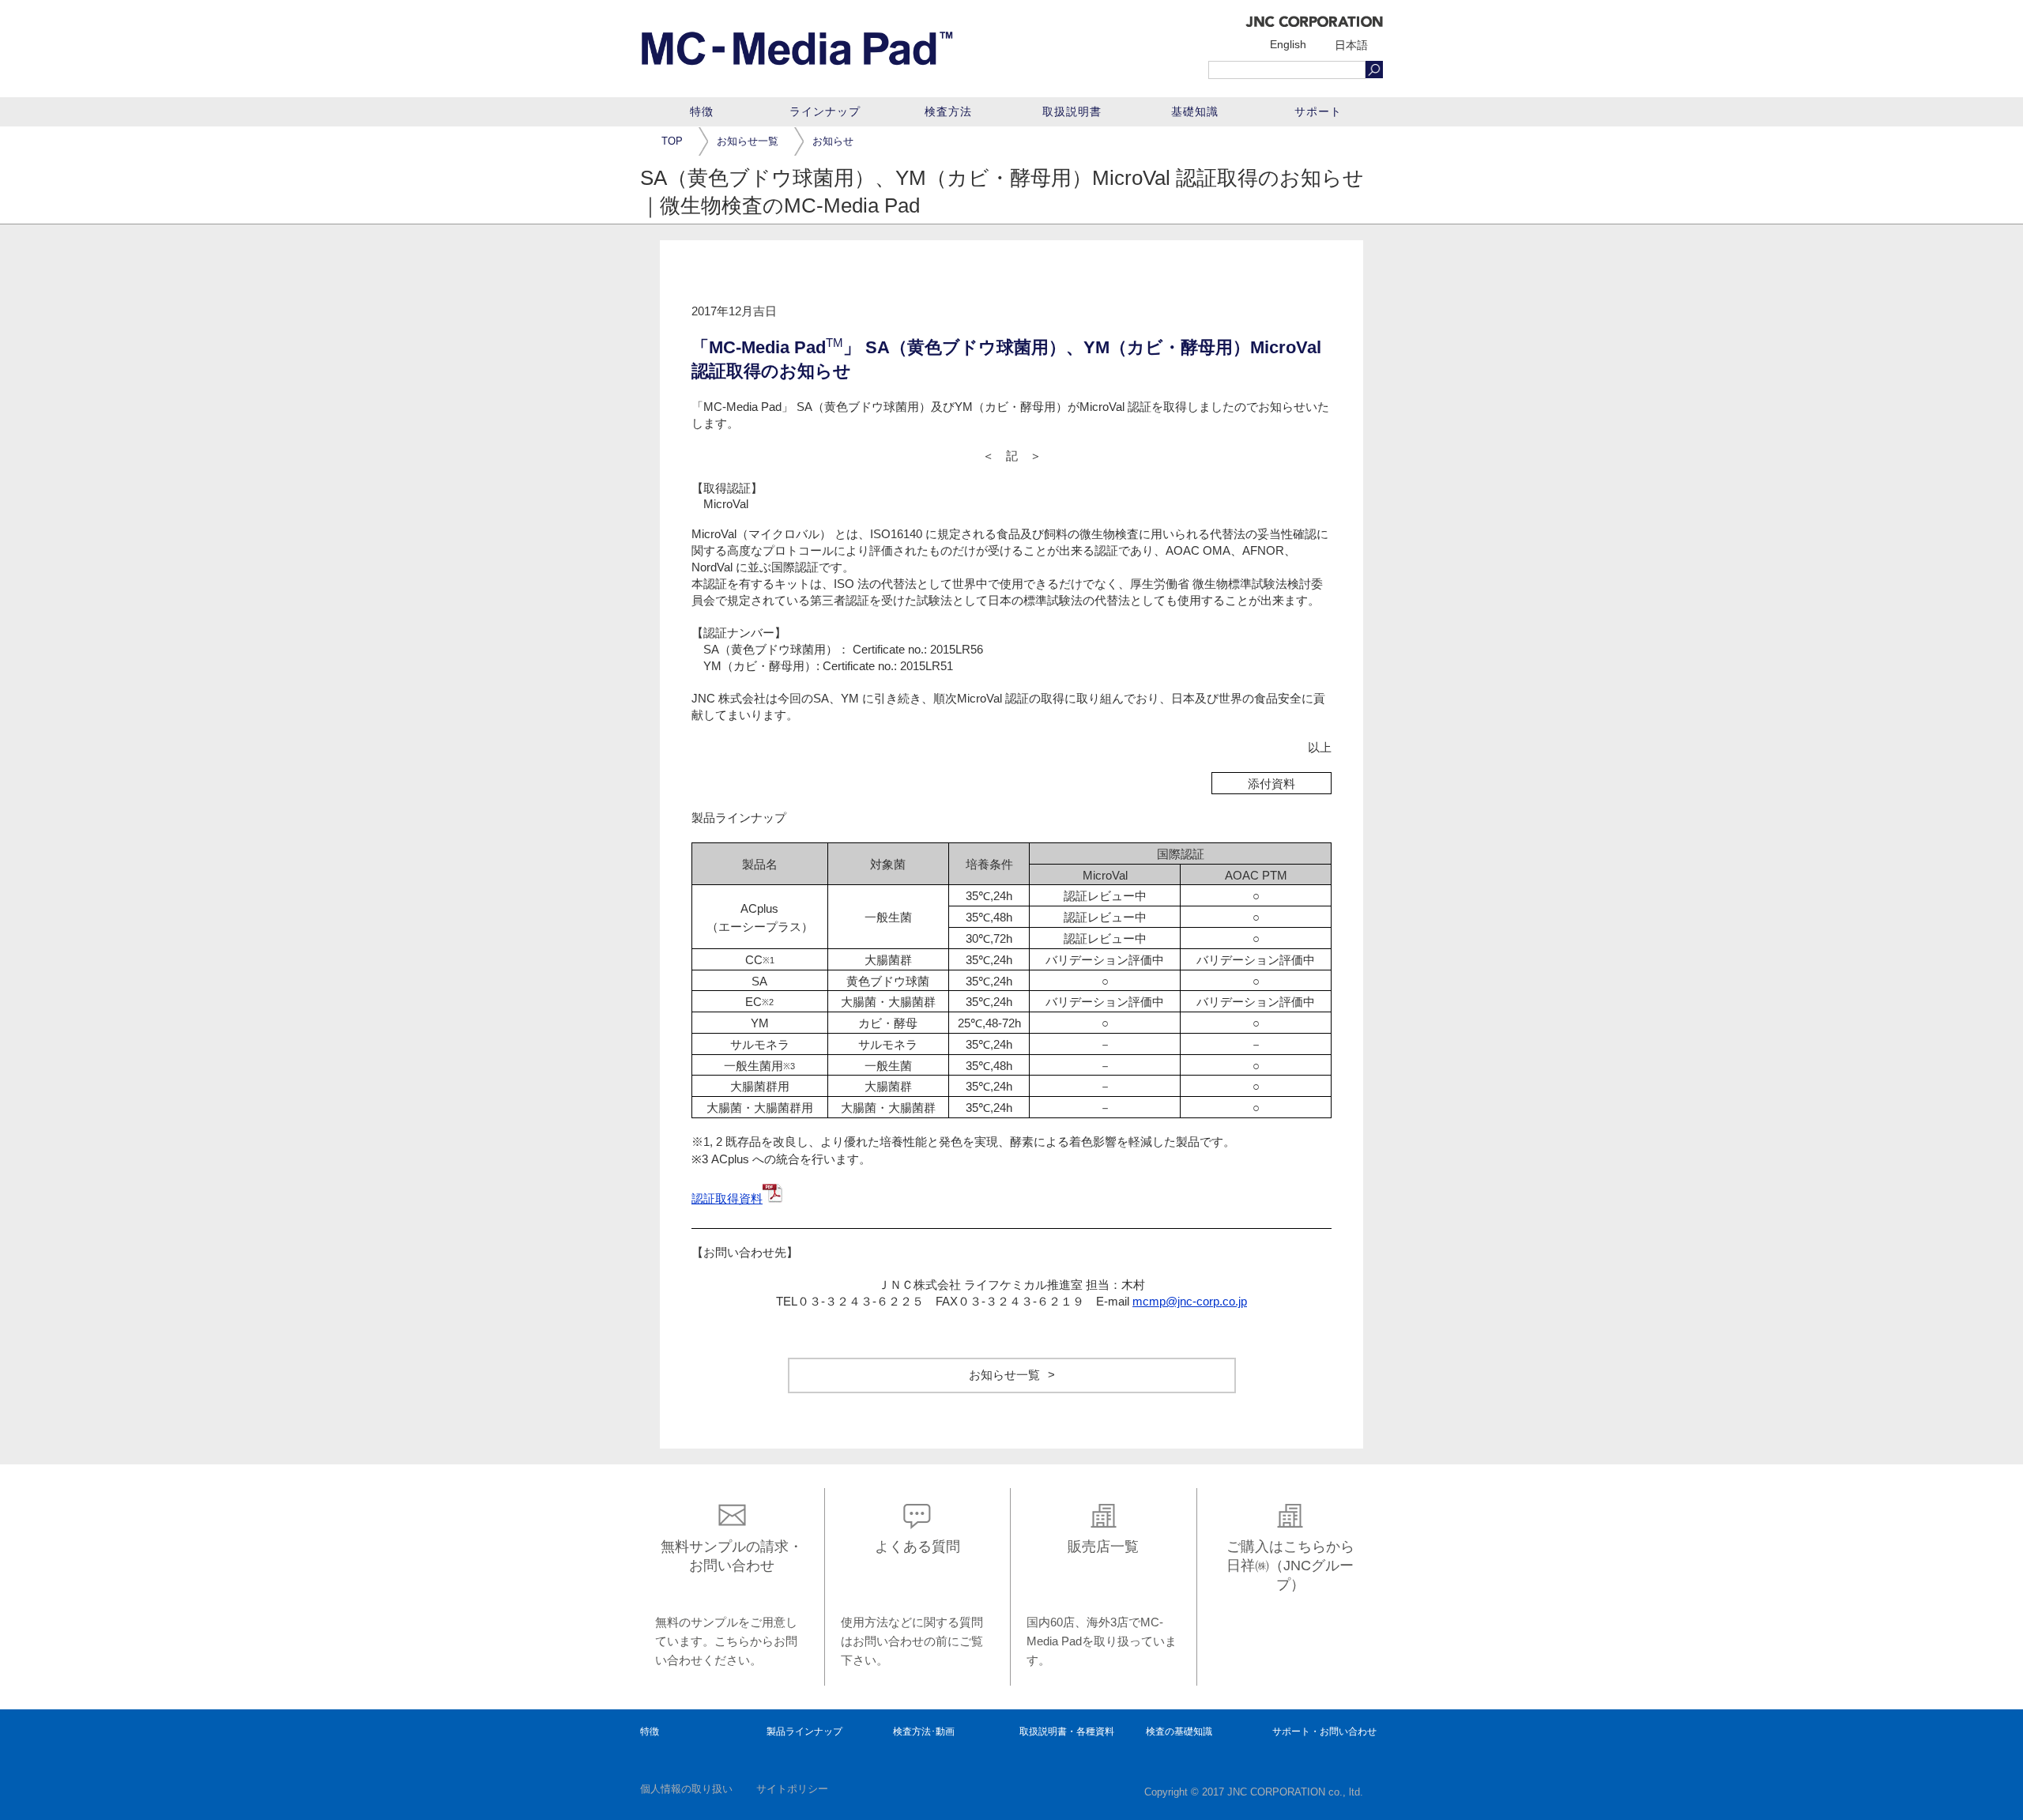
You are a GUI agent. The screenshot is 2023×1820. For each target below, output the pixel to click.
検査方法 (948, 111)
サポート (1318, 111)
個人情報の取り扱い (686, 1789)
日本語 (1351, 45)
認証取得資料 (727, 1198)
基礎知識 (1195, 111)
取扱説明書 (1072, 111)
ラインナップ (825, 111)
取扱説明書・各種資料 (1067, 1731)
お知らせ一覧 (748, 142)
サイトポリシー (792, 1789)
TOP (672, 142)
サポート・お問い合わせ (1324, 1731)
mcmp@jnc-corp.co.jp (1190, 1301)
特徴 (702, 111)
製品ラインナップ (804, 1731)
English (1288, 44)
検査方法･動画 (924, 1731)
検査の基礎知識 (1179, 1731)
